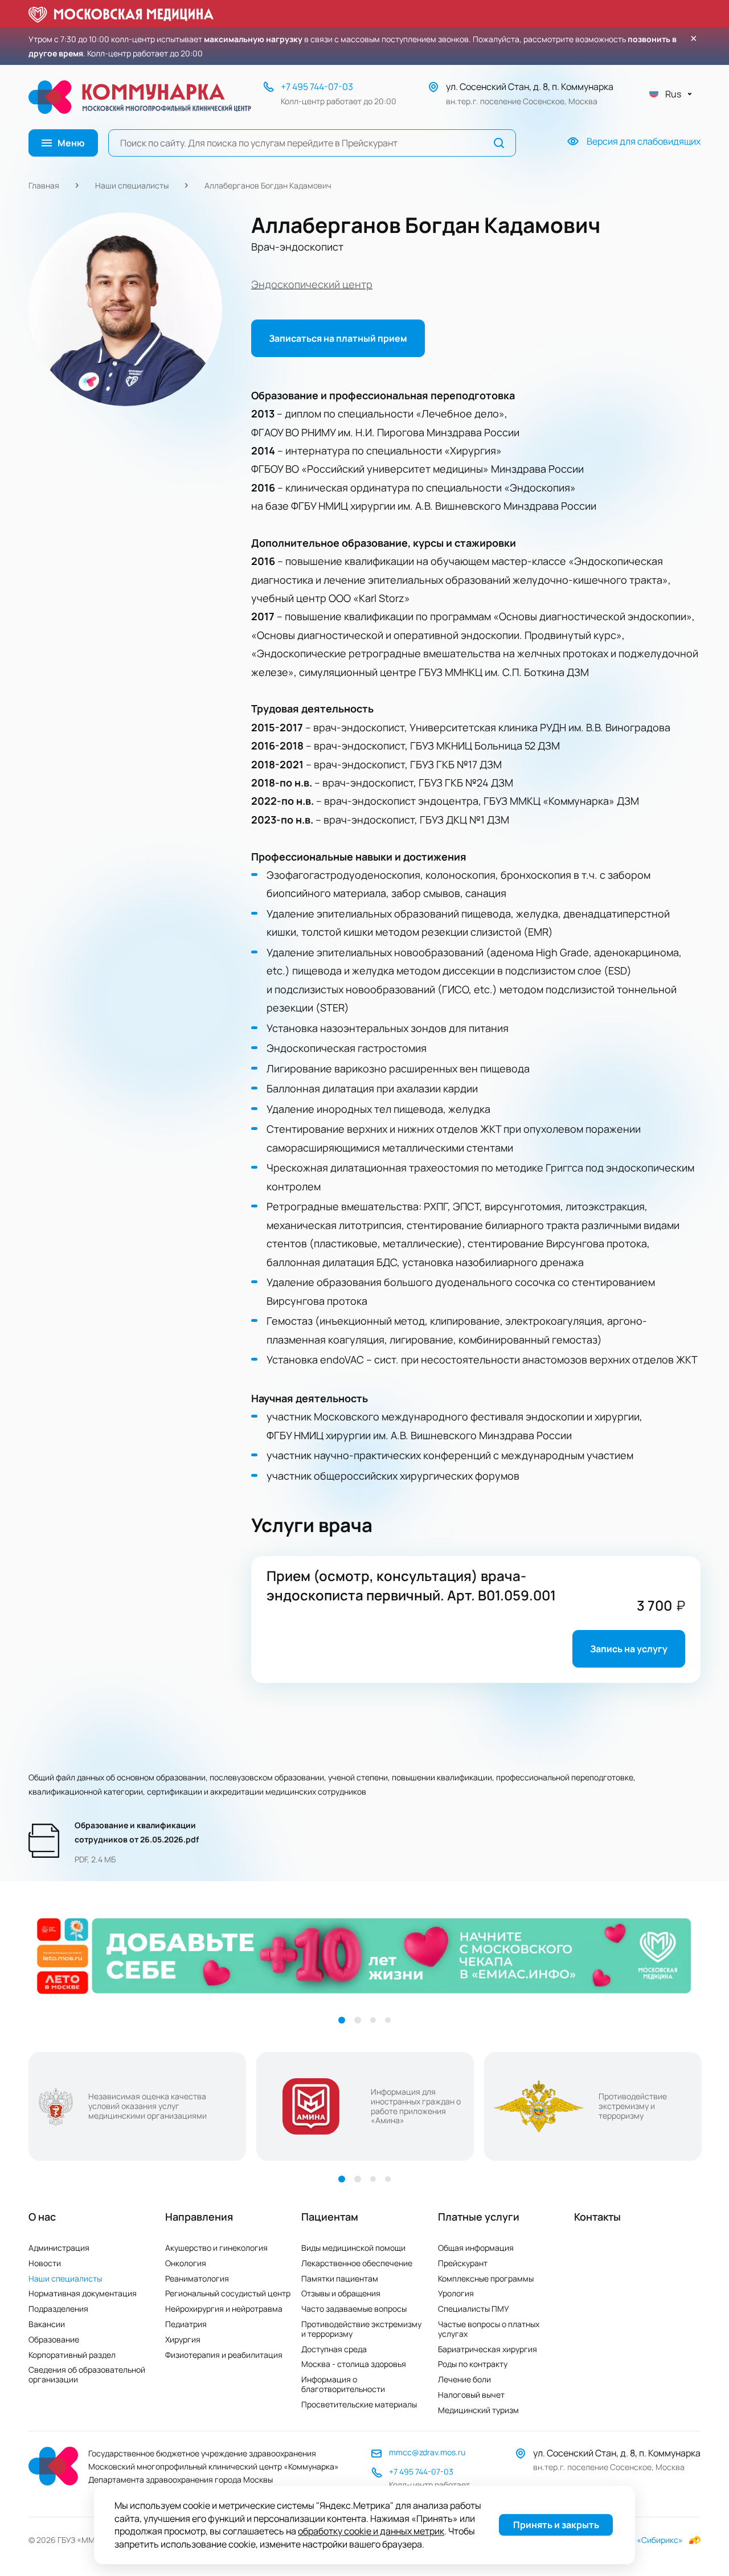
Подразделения (58, 2309)
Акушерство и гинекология (216, 2248)
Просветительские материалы (359, 2404)
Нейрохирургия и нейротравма (224, 2309)
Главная (44, 185)
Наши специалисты (132, 185)
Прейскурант (463, 2263)
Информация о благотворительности (343, 2384)
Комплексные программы (486, 2278)
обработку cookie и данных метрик (371, 2532)
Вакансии (47, 2324)
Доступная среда (334, 2349)
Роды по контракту (473, 2364)
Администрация (59, 2248)
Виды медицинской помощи (353, 2248)
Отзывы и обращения (341, 2293)
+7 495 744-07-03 (317, 87)
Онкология (186, 2263)
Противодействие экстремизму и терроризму (361, 2329)
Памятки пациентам (340, 2278)
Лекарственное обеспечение (357, 2263)
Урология (456, 2293)
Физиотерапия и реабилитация (224, 2355)
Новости (45, 2263)
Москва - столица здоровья (354, 2364)
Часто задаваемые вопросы (354, 2309)
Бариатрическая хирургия (488, 2349)
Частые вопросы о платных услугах (489, 2329)
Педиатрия (186, 2324)
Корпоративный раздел (72, 2355)
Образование (54, 2339)
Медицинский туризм (478, 2410)
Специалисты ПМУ (474, 2309)
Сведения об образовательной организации (87, 2374)
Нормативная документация (83, 2293)
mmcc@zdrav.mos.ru (427, 2452)
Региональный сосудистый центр (228, 2293)
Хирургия (183, 2339)
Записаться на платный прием (338, 338)
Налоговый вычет (471, 2395)
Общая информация (476, 2248)
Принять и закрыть (556, 2525)
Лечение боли (464, 2379)
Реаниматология (197, 2278)
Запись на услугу (629, 1649)
